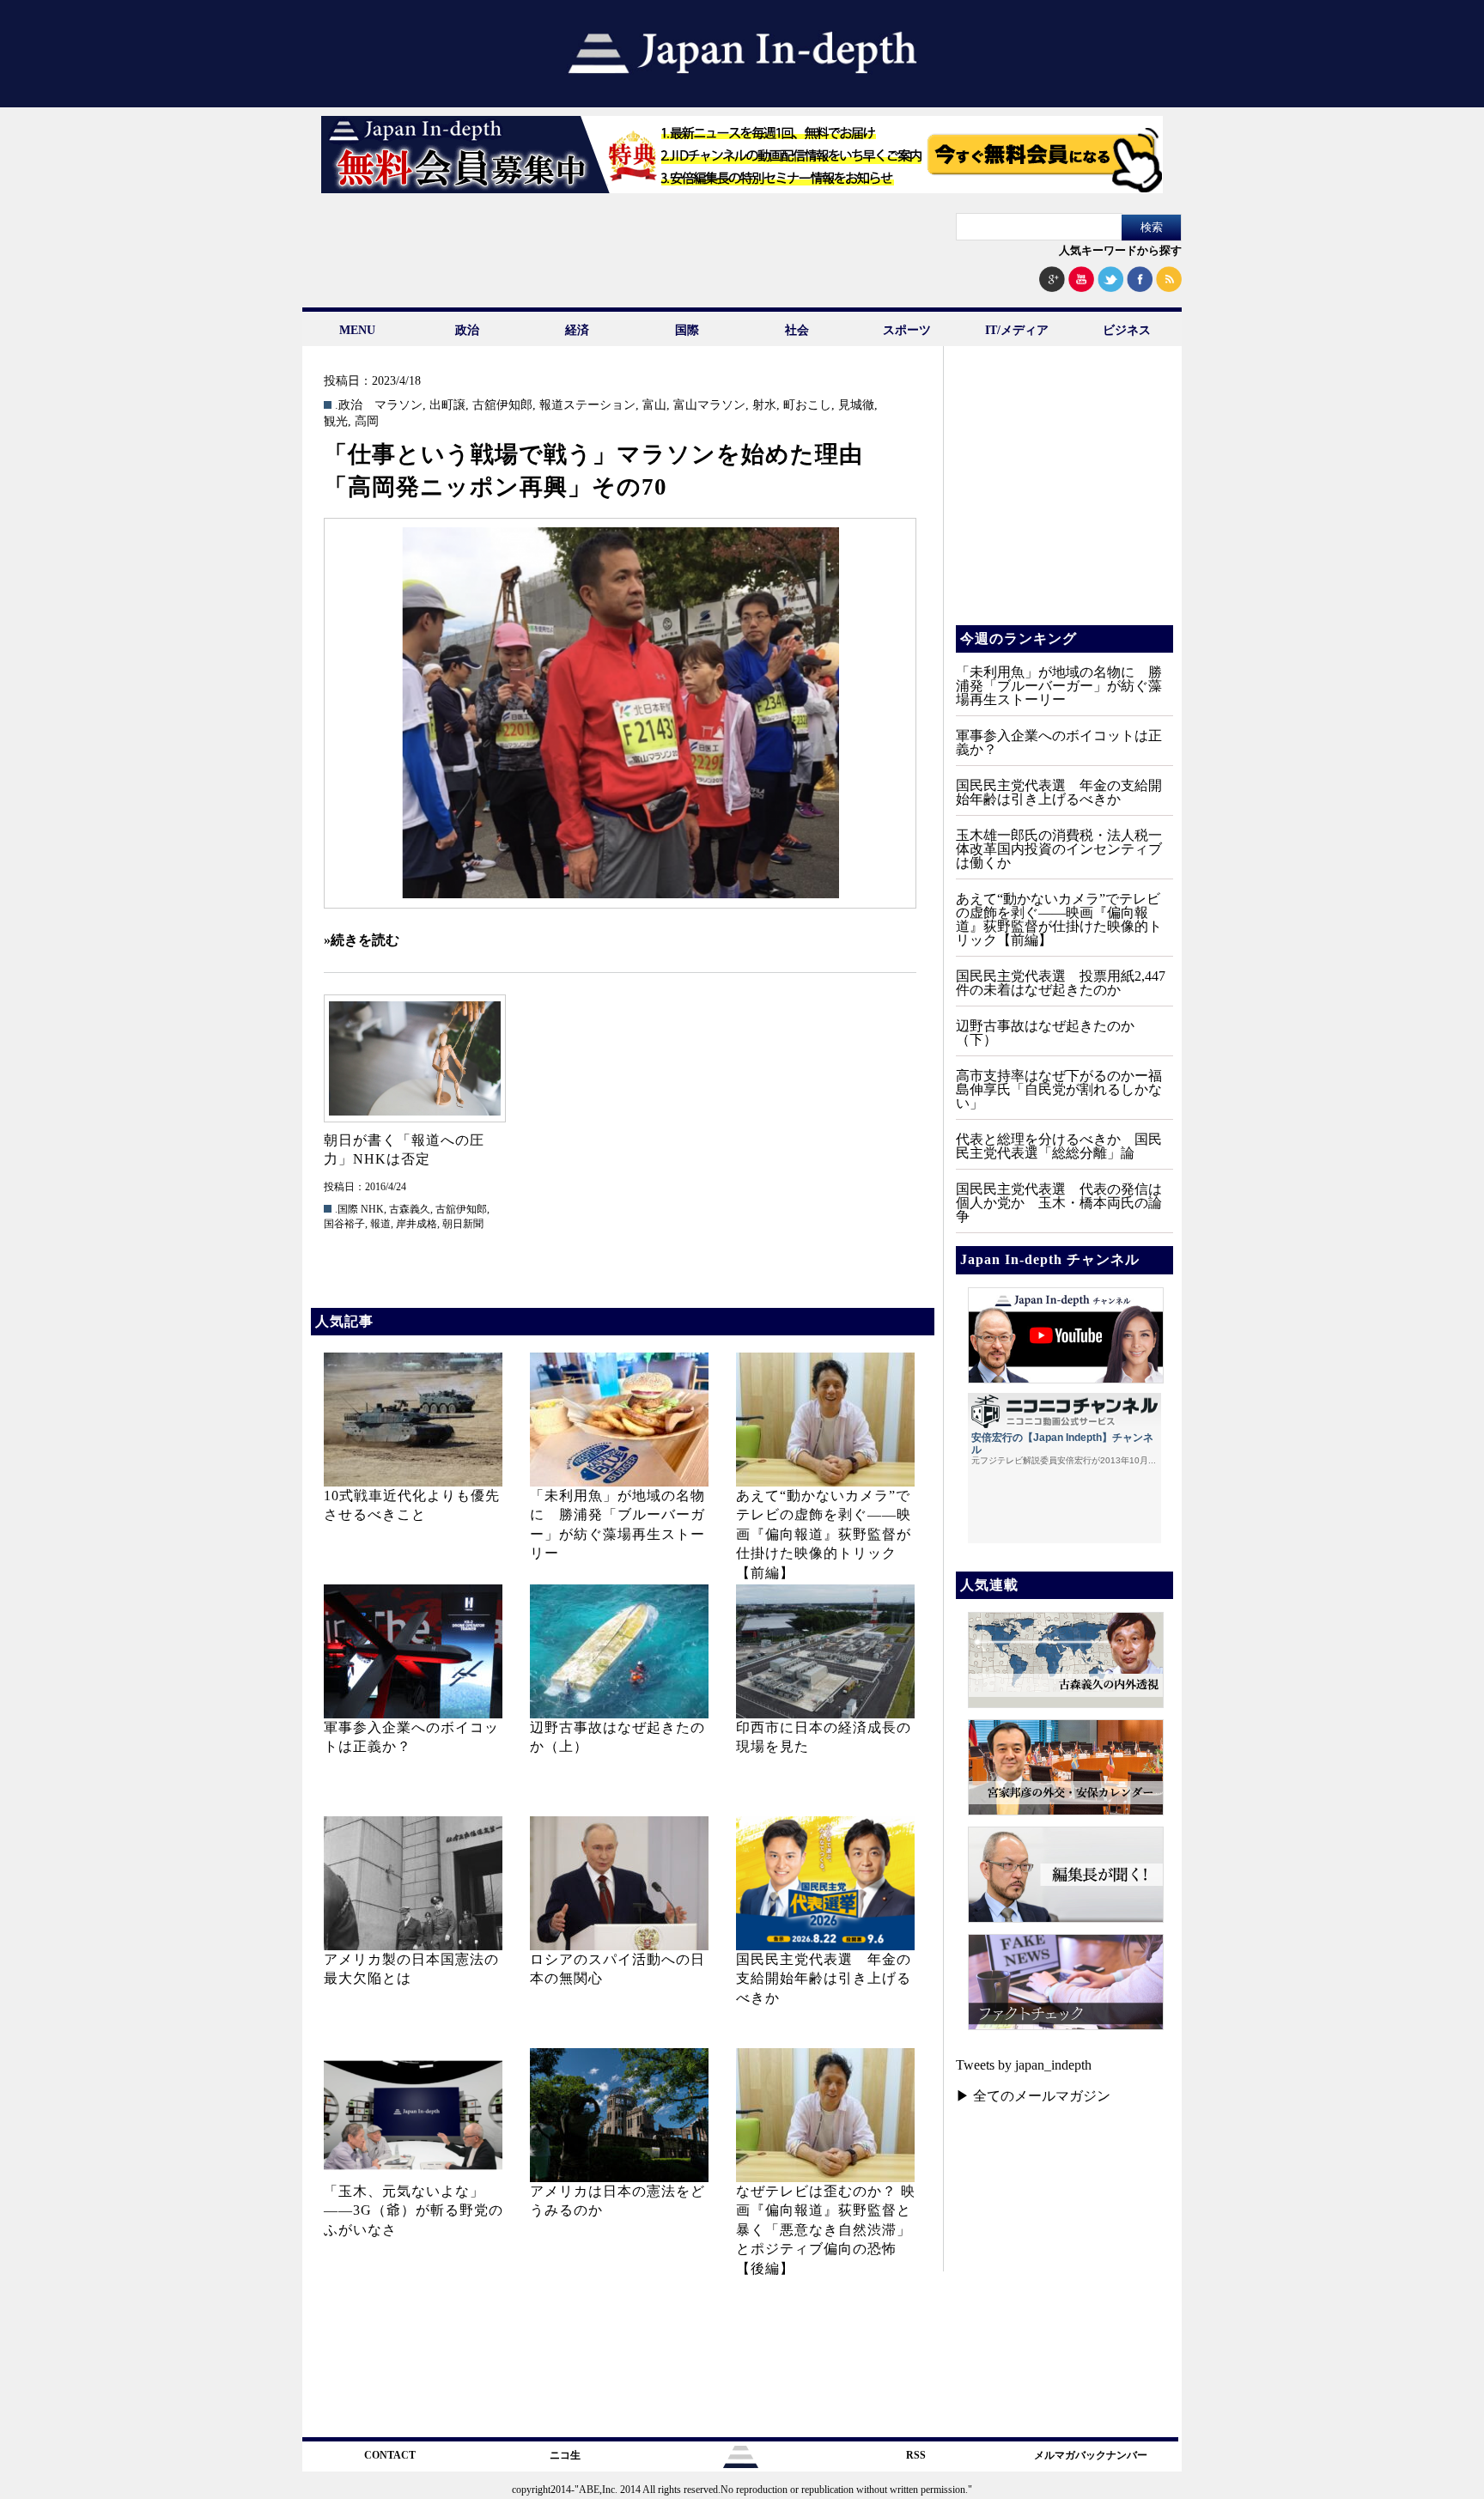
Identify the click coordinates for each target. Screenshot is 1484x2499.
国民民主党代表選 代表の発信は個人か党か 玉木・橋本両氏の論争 (1059, 1203)
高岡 (367, 422)
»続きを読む (362, 940)
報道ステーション (587, 405)
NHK (372, 1209)
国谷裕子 (344, 1224)
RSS (916, 2455)
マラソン (398, 405)
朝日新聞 (463, 1224)
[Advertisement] (1063, 498)
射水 (764, 405)
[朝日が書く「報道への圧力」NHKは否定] (414, 1058)
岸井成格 (417, 1224)
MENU (357, 330)
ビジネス (1127, 330)
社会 (797, 330)
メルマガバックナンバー (1091, 2455)
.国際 (347, 1209)
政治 (467, 330)
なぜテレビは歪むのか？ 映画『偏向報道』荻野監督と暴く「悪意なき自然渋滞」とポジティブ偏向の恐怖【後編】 (826, 2230)
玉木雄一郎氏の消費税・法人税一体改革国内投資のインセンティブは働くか (1059, 849)
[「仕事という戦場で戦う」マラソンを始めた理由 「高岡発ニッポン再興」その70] (620, 713)
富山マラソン (709, 405)
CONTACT (390, 2455)
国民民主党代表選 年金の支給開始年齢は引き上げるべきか (824, 1979)
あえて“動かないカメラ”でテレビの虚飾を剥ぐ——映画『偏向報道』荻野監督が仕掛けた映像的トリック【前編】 (824, 1534)
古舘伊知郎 (502, 405)
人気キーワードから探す (1120, 250)
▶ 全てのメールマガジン (1033, 2096)
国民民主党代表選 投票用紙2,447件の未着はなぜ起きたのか (1061, 983)
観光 (336, 422)
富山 (654, 405)
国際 (687, 330)
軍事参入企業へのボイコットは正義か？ (1059, 742)
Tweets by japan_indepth (1024, 2065)
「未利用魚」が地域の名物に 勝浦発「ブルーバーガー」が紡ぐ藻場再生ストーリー (1059, 686)
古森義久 (410, 1209)
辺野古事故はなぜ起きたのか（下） (1045, 1033)
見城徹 (856, 405)
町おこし (807, 405)
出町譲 (447, 405)
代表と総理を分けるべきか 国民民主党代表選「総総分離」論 (1059, 1146)
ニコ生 (565, 2455)
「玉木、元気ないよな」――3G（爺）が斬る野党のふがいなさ (414, 2210)
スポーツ (907, 330)
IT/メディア (1017, 330)
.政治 (349, 405)
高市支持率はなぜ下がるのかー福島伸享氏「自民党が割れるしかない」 (1059, 1089)
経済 (577, 330)
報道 (380, 1224)
